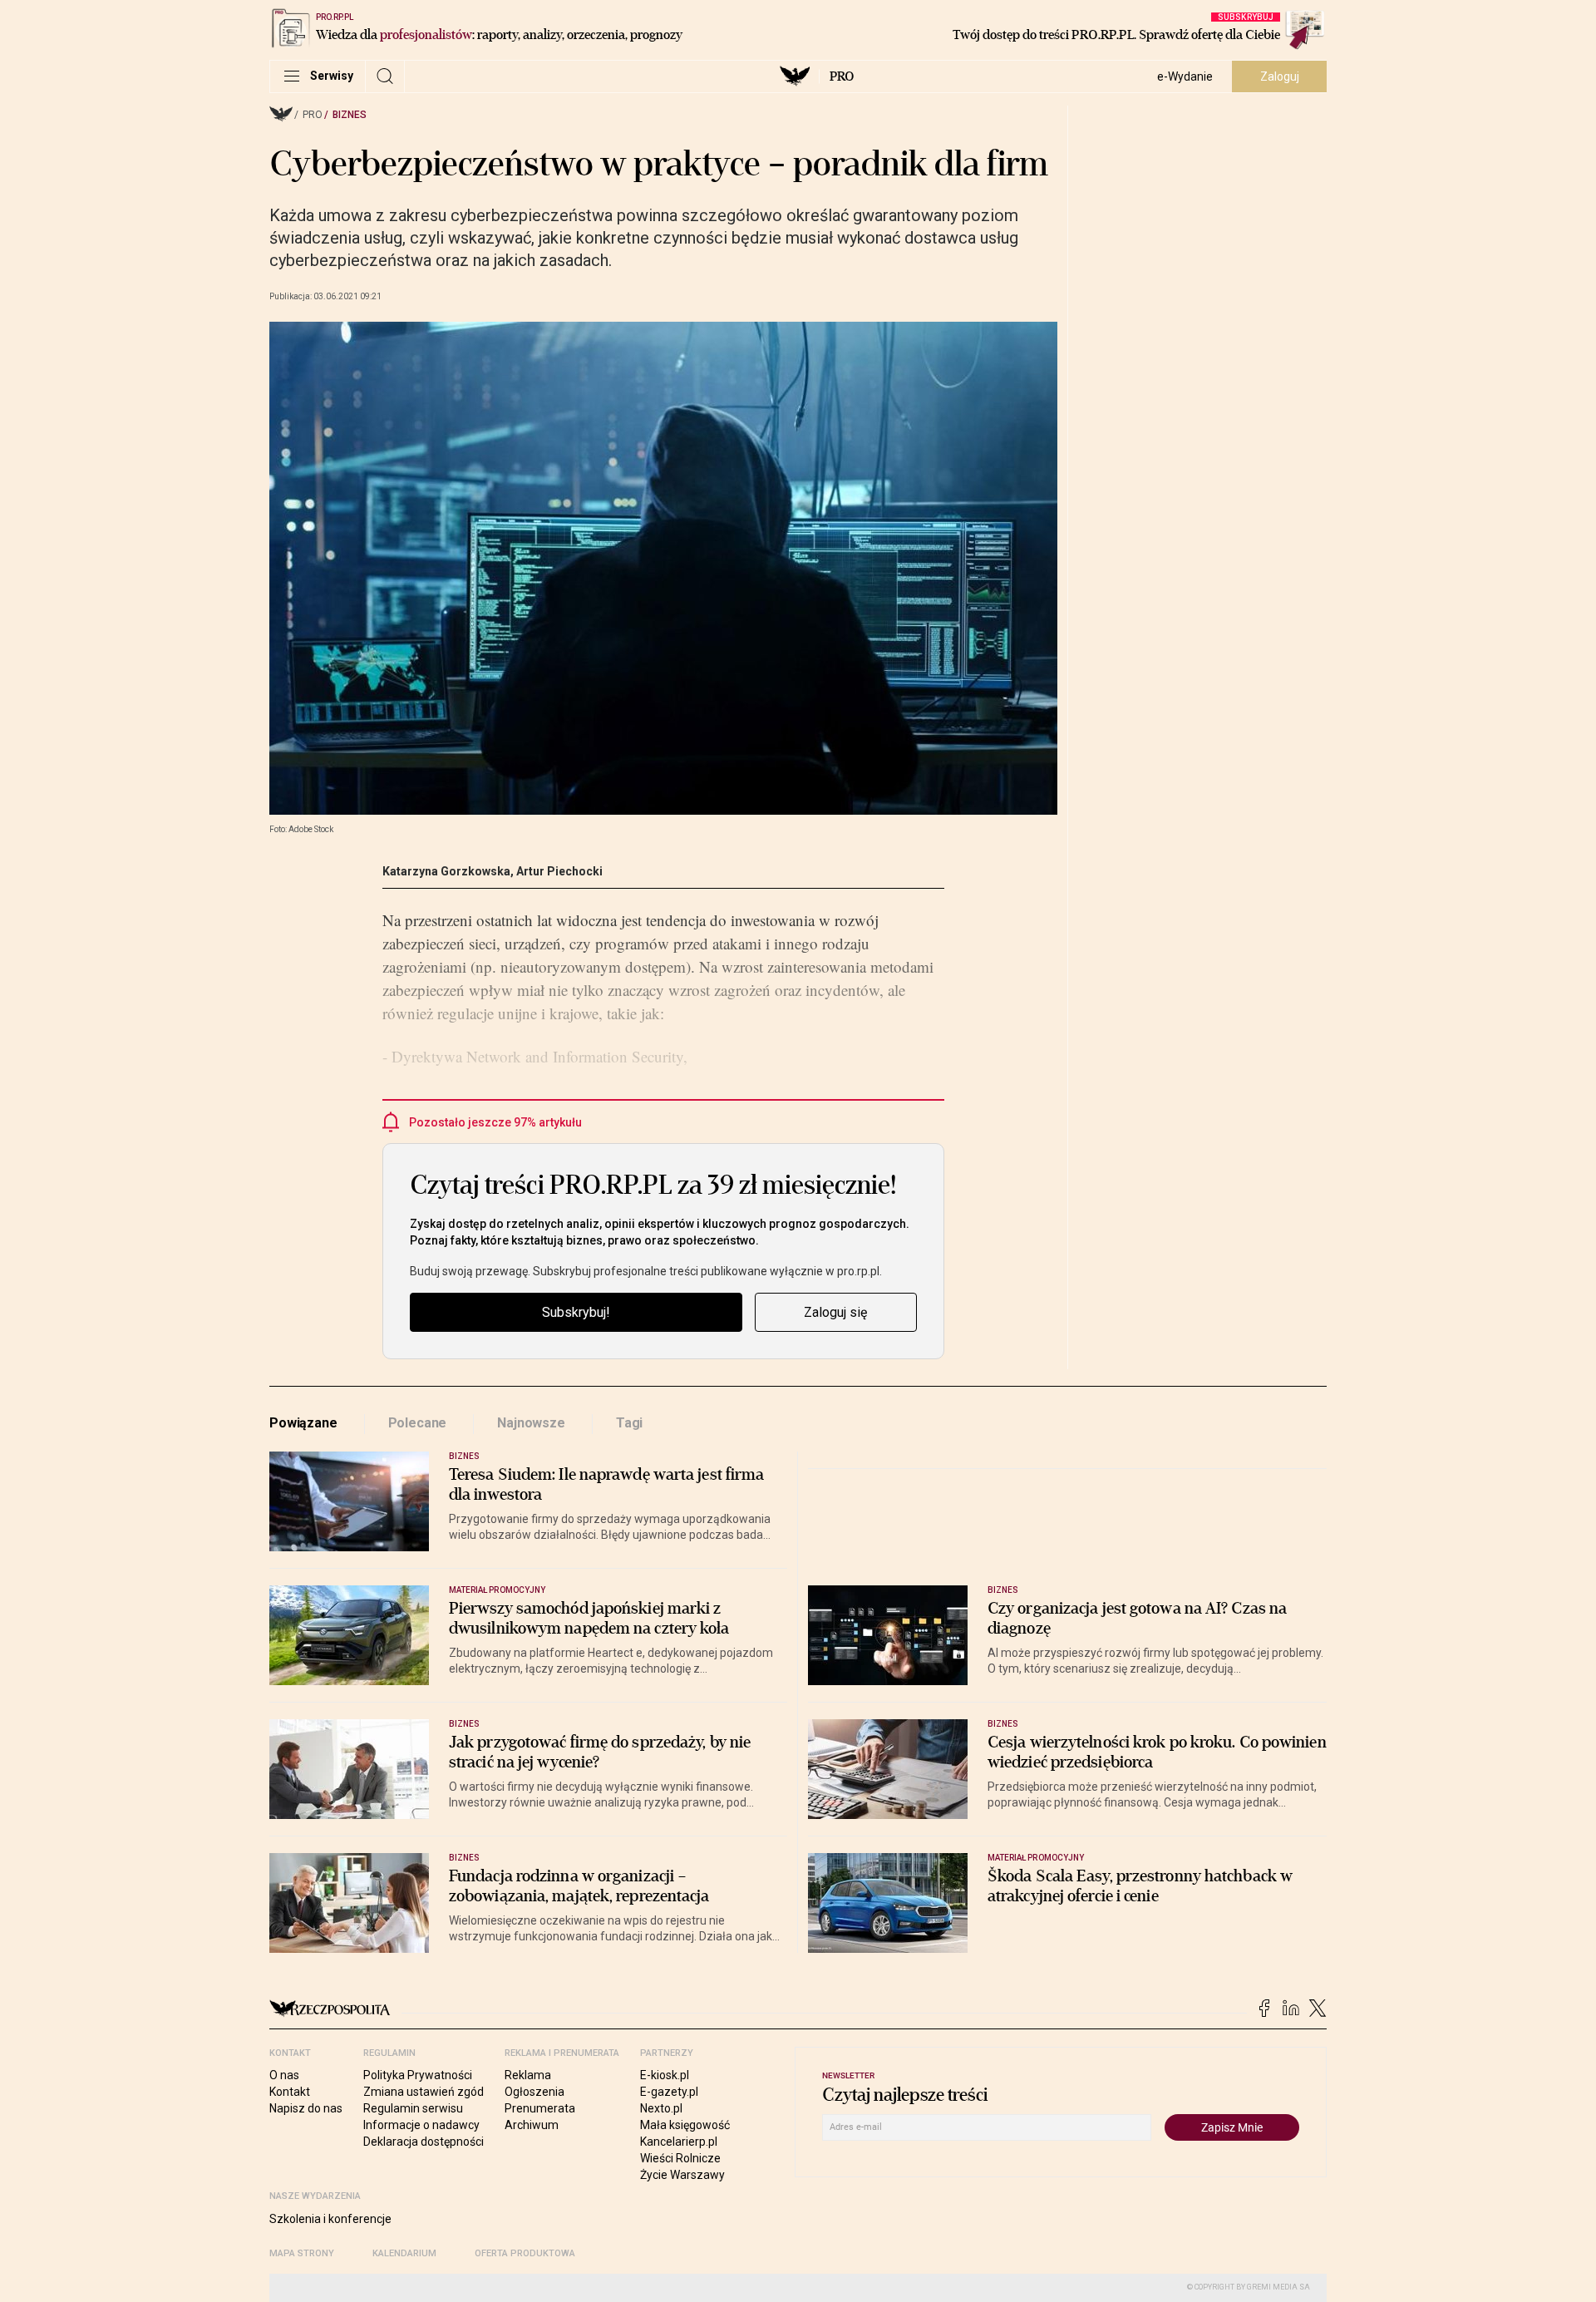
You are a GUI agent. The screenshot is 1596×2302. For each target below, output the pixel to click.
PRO (842, 76)
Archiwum (532, 2125)
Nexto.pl (661, 2108)
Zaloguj (1280, 76)
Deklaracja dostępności (424, 2142)
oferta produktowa (525, 2253)
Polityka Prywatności (418, 2075)
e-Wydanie (1185, 76)
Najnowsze (531, 1423)
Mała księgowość (685, 2125)
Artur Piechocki (559, 871)
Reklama (528, 2075)
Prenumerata (540, 2108)
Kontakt (290, 2092)
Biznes (350, 115)
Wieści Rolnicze (680, 2158)
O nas (284, 2075)
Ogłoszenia (534, 2092)
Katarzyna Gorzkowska (446, 871)
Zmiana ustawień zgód (424, 2092)
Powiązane (303, 1423)
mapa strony (302, 2253)
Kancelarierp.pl (679, 2142)
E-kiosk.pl (665, 2075)
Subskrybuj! (576, 1312)
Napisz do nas (306, 2108)
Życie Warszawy (682, 2175)
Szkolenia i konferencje (330, 2219)
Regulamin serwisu (413, 2108)
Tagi (629, 1423)
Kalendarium (404, 2253)
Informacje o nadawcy (421, 2125)
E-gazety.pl (669, 2092)
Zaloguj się (835, 1312)
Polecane (418, 1423)
